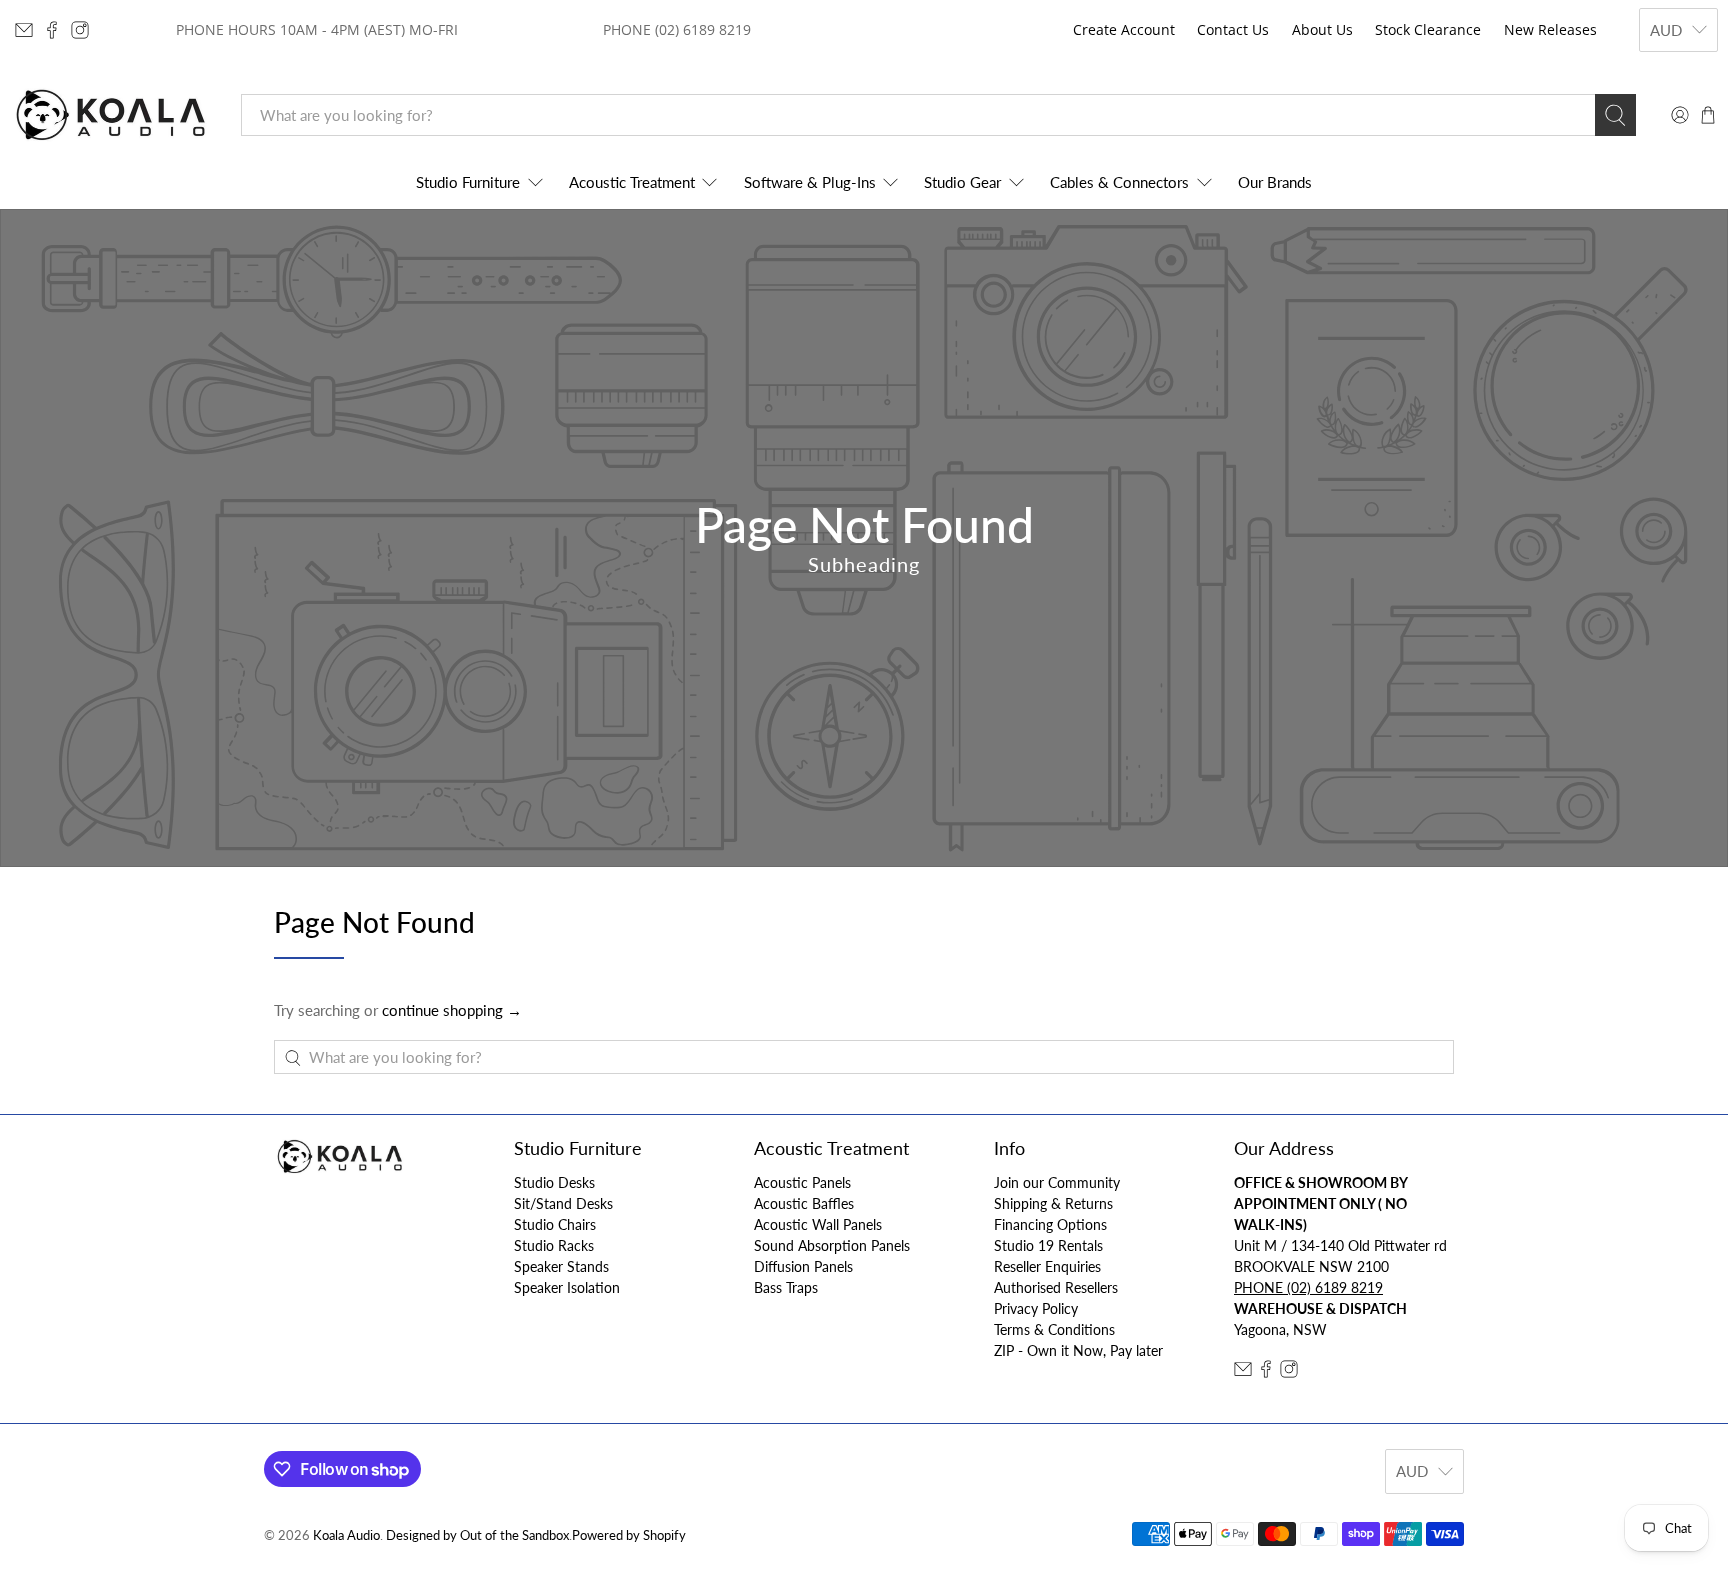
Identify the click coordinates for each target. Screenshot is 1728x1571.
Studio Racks (554, 1245)
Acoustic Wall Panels (818, 1224)
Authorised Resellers (1056, 1287)
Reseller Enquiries (1047, 1266)
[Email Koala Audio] (24, 30)
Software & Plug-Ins (810, 182)
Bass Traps (786, 1287)
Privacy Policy (1036, 1308)
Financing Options (1050, 1224)
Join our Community (1057, 1182)
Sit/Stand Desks (563, 1203)
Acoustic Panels (802, 1182)
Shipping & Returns (1053, 1203)
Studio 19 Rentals (1048, 1245)
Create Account (1124, 29)
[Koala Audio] (111, 115)
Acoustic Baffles (804, 1203)
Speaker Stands (561, 1266)
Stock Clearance (1428, 29)
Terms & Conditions (1054, 1329)
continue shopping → (452, 1010)
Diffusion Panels (803, 1266)
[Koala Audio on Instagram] (80, 30)
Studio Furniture (468, 182)
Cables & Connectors (1119, 182)
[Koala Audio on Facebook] (52, 30)
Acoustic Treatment (632, 182)
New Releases (1550, 29)
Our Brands (1275, 182)
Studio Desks (554, 1182)
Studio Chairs (555, 1224)
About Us (1322, 29)
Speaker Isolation (567, 1287)
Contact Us (1233, 29)
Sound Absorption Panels (832, 1245)
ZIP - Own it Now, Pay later (1078, 1350)
